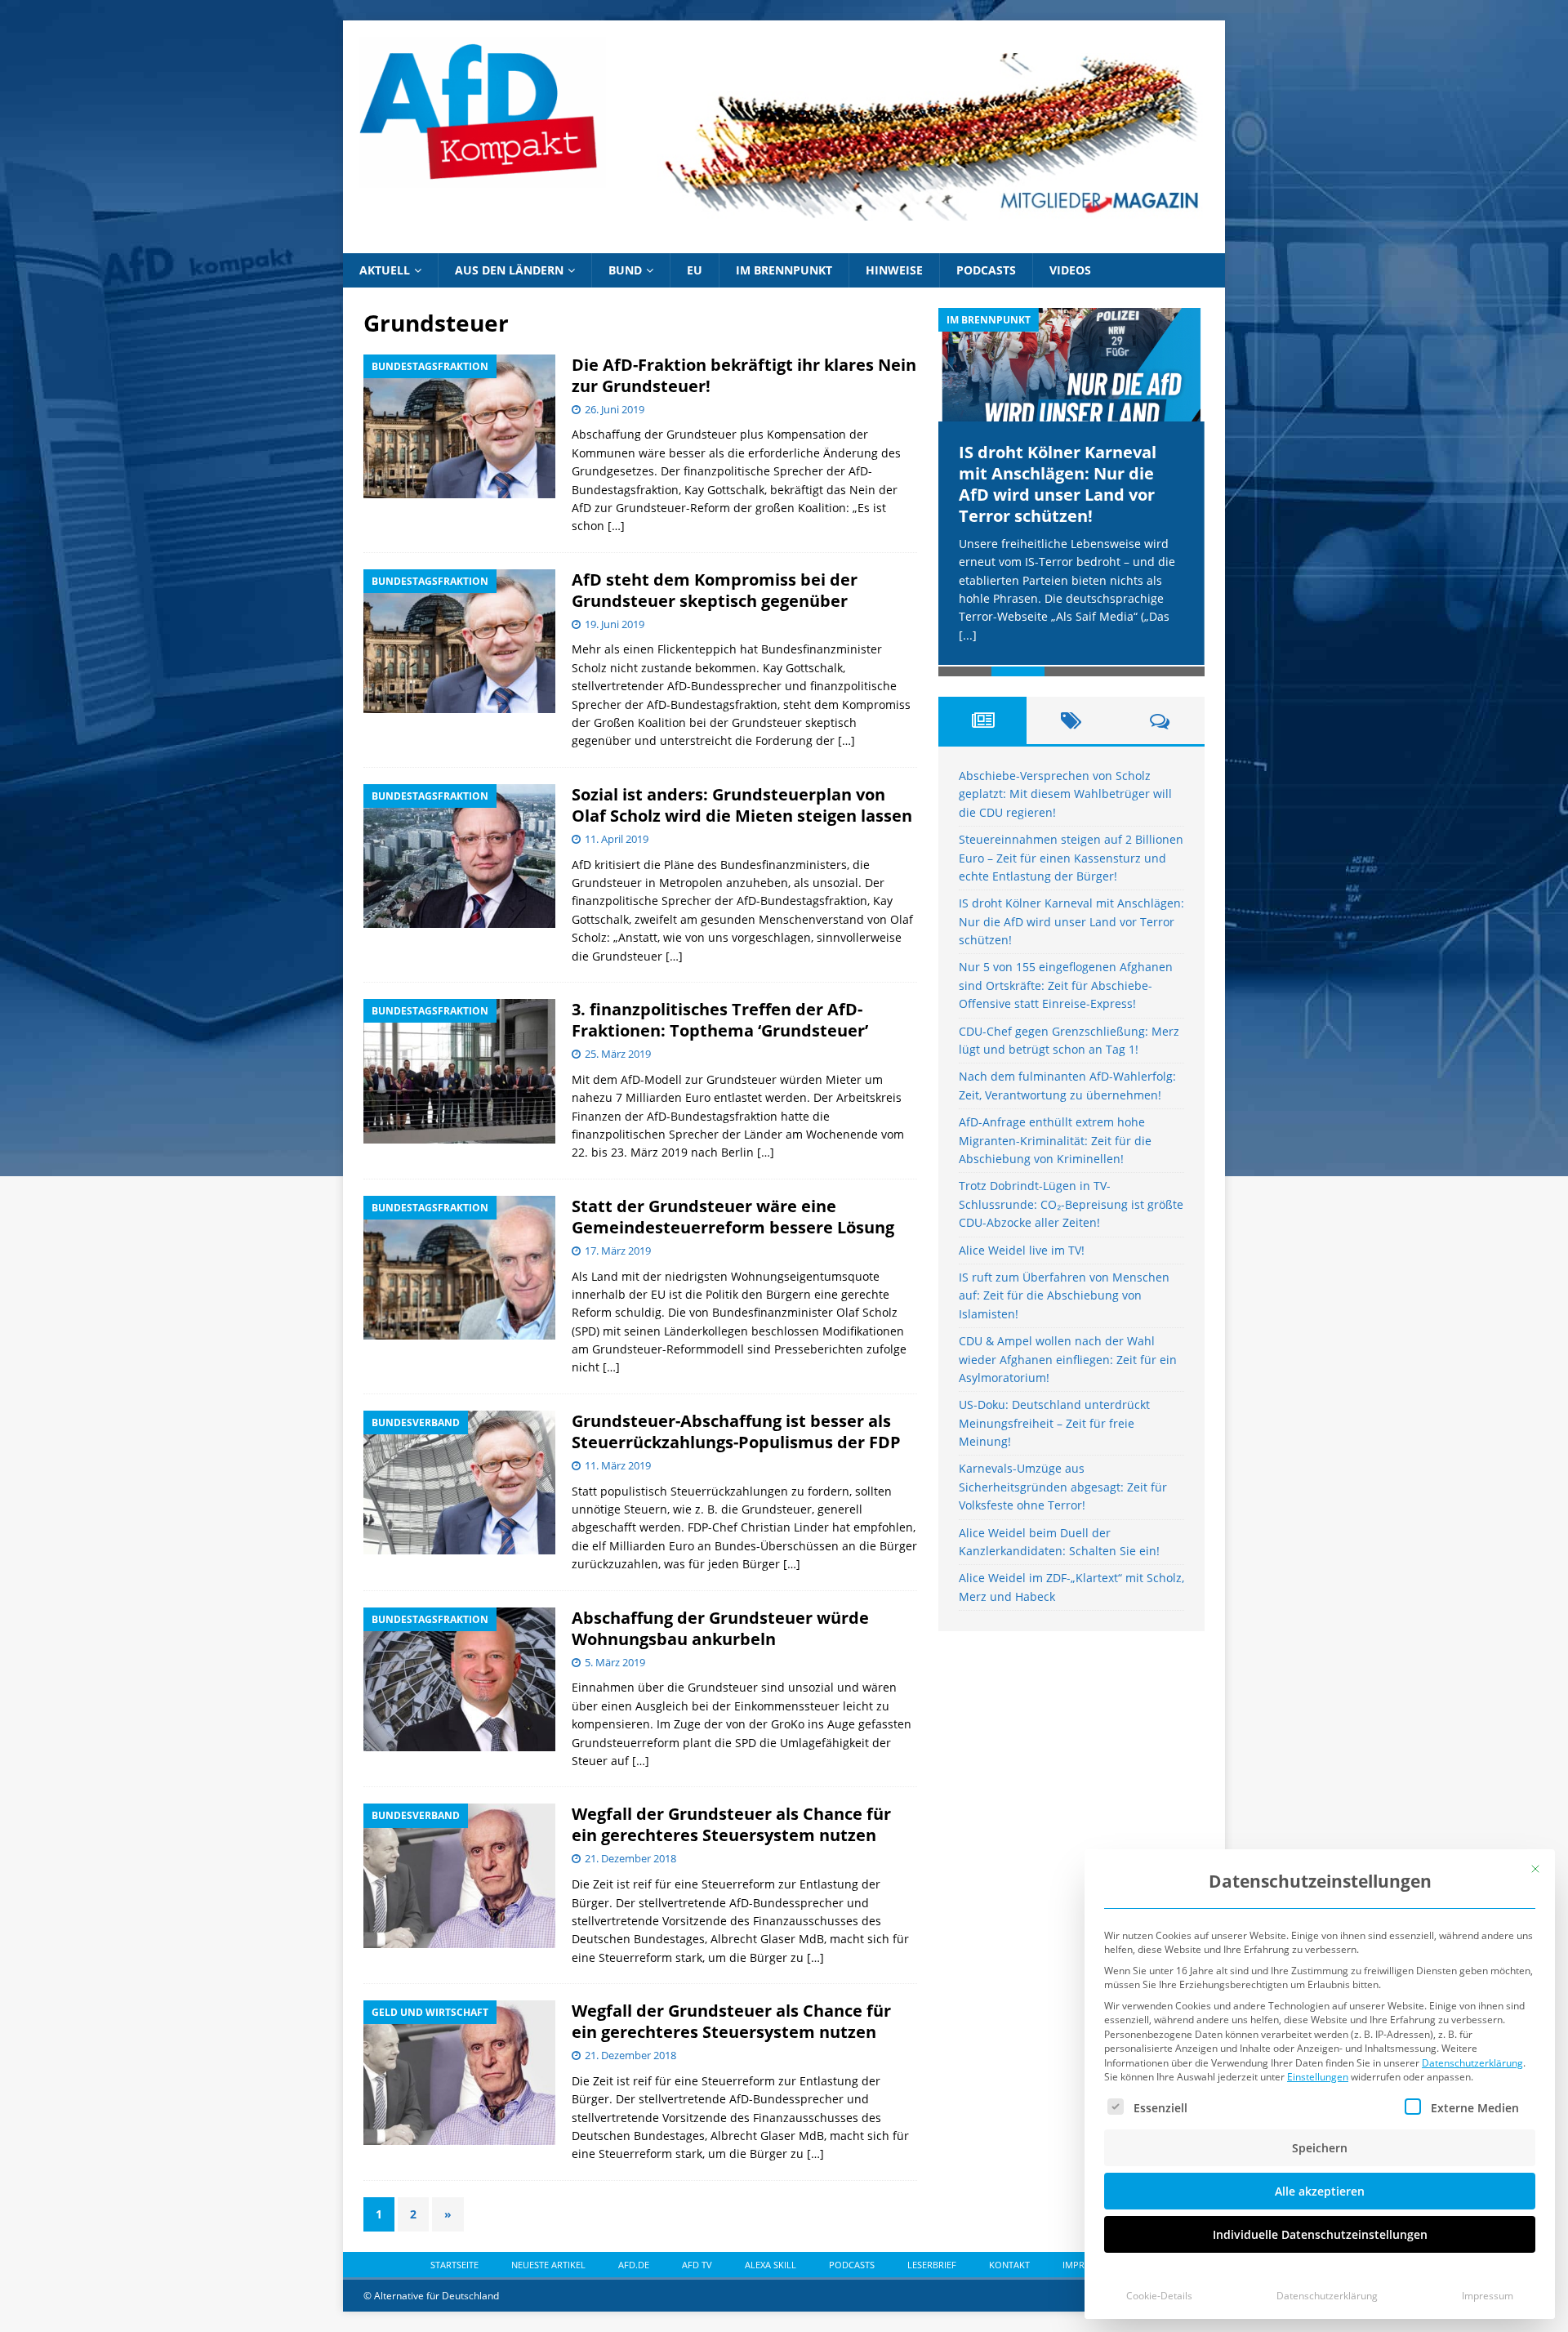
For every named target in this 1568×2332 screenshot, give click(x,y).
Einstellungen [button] (1318, 2077)
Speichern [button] (1320, 2148)
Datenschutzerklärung (1472, 2063)
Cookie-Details (1159, 2296)
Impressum (1488, 2296)
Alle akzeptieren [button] (1320, 2191)
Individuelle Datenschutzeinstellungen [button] (1320, 2234)
